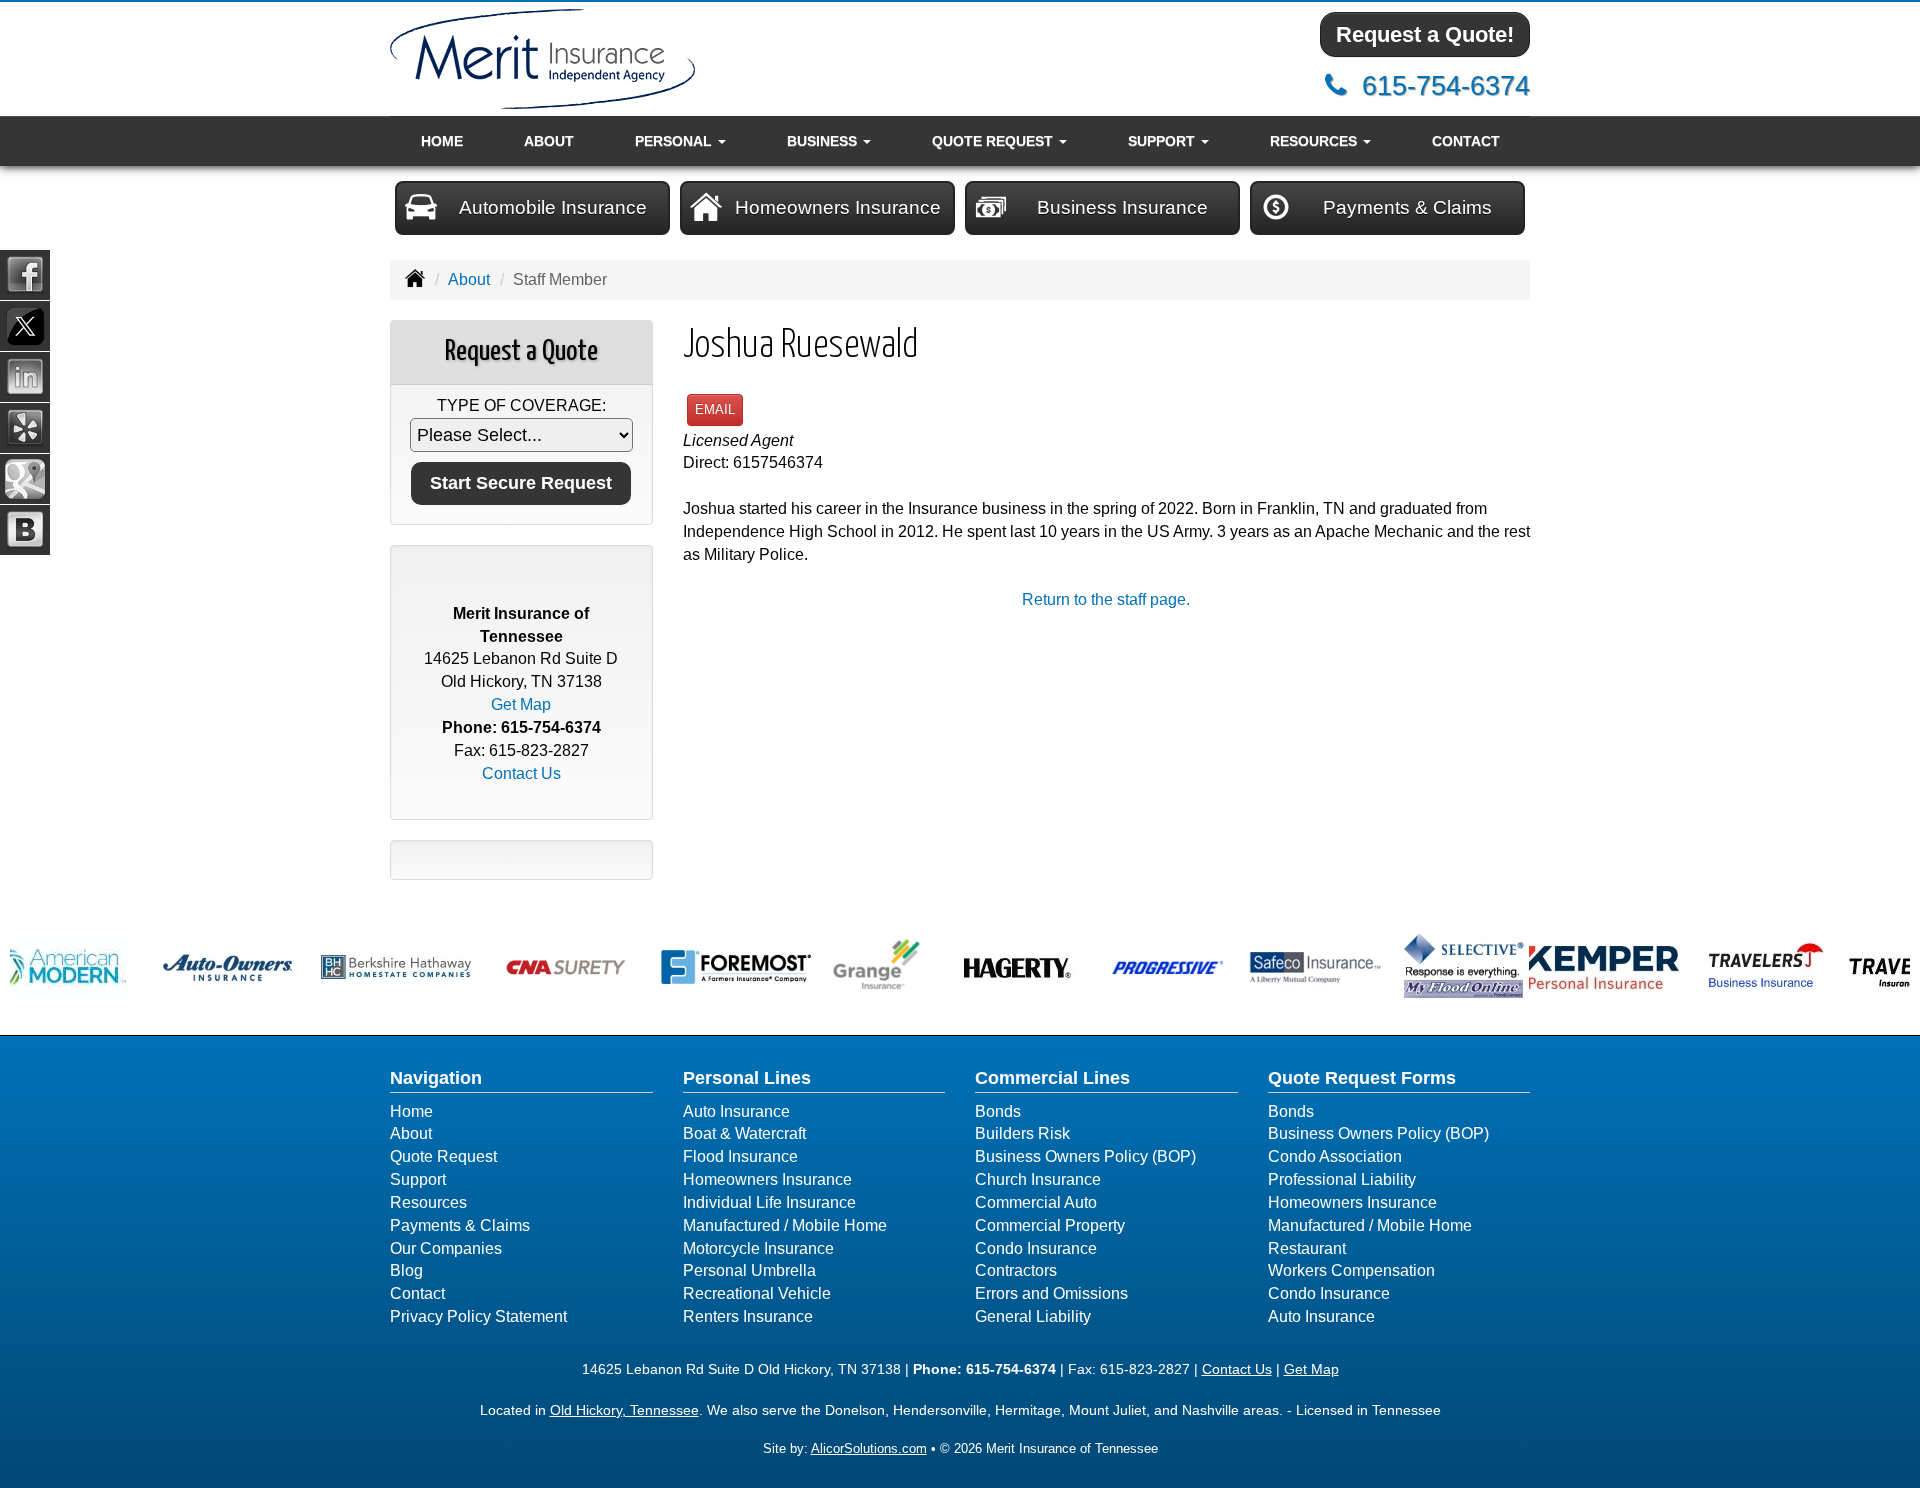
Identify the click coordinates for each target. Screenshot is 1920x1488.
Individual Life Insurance (769, 1202)
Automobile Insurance (553, 207)
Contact (1466, 141)
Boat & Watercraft (744, 1133)
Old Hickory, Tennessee (624, 1410)
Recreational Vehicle (757, 1293)
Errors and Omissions (1051, 1293)
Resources (428, 1202)
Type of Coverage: (521, 405)
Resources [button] (1315, 141)
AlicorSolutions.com (869, 1448)
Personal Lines (747, 1078)
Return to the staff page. (1106, 599)
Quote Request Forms (1362, 1078)
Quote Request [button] (994, 141)
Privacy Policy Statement (478, 1316)
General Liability (1033, 1316)
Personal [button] (675, 141)
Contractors (1016, 1270)
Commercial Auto (1036, 1202)
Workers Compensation (1351, 1270)
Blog (406, 1270)
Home (442, 141)
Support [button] (1163, 141)
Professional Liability (1342, 1179)
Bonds (998, 1111)
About (549, 141)
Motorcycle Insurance (758, 1248)
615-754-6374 (1446, 85)
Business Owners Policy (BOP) (1085, 1156)
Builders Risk (1022, 1133)
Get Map (521, 704)
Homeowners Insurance (838, 207)
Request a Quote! (1425, 34)
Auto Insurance (736, 1111)
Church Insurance (1038, 1179)
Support (418, 1179)
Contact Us (521, 773)
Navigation (436, 1078)
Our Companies (446, 1248)
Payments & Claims (1407, 207)
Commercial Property (1050, 1225)
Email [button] (715, 409)
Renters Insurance (748, 1316)
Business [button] (824, 141)
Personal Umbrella (749, 1270)
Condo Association (1335, 1156)
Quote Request (443, 1156)
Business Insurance (1122, 207)
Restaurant (1307, 1248)
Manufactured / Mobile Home (785, 1225)
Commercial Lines (1052, 1078)
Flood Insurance (740, 1156)
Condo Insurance (1036, 1248)
